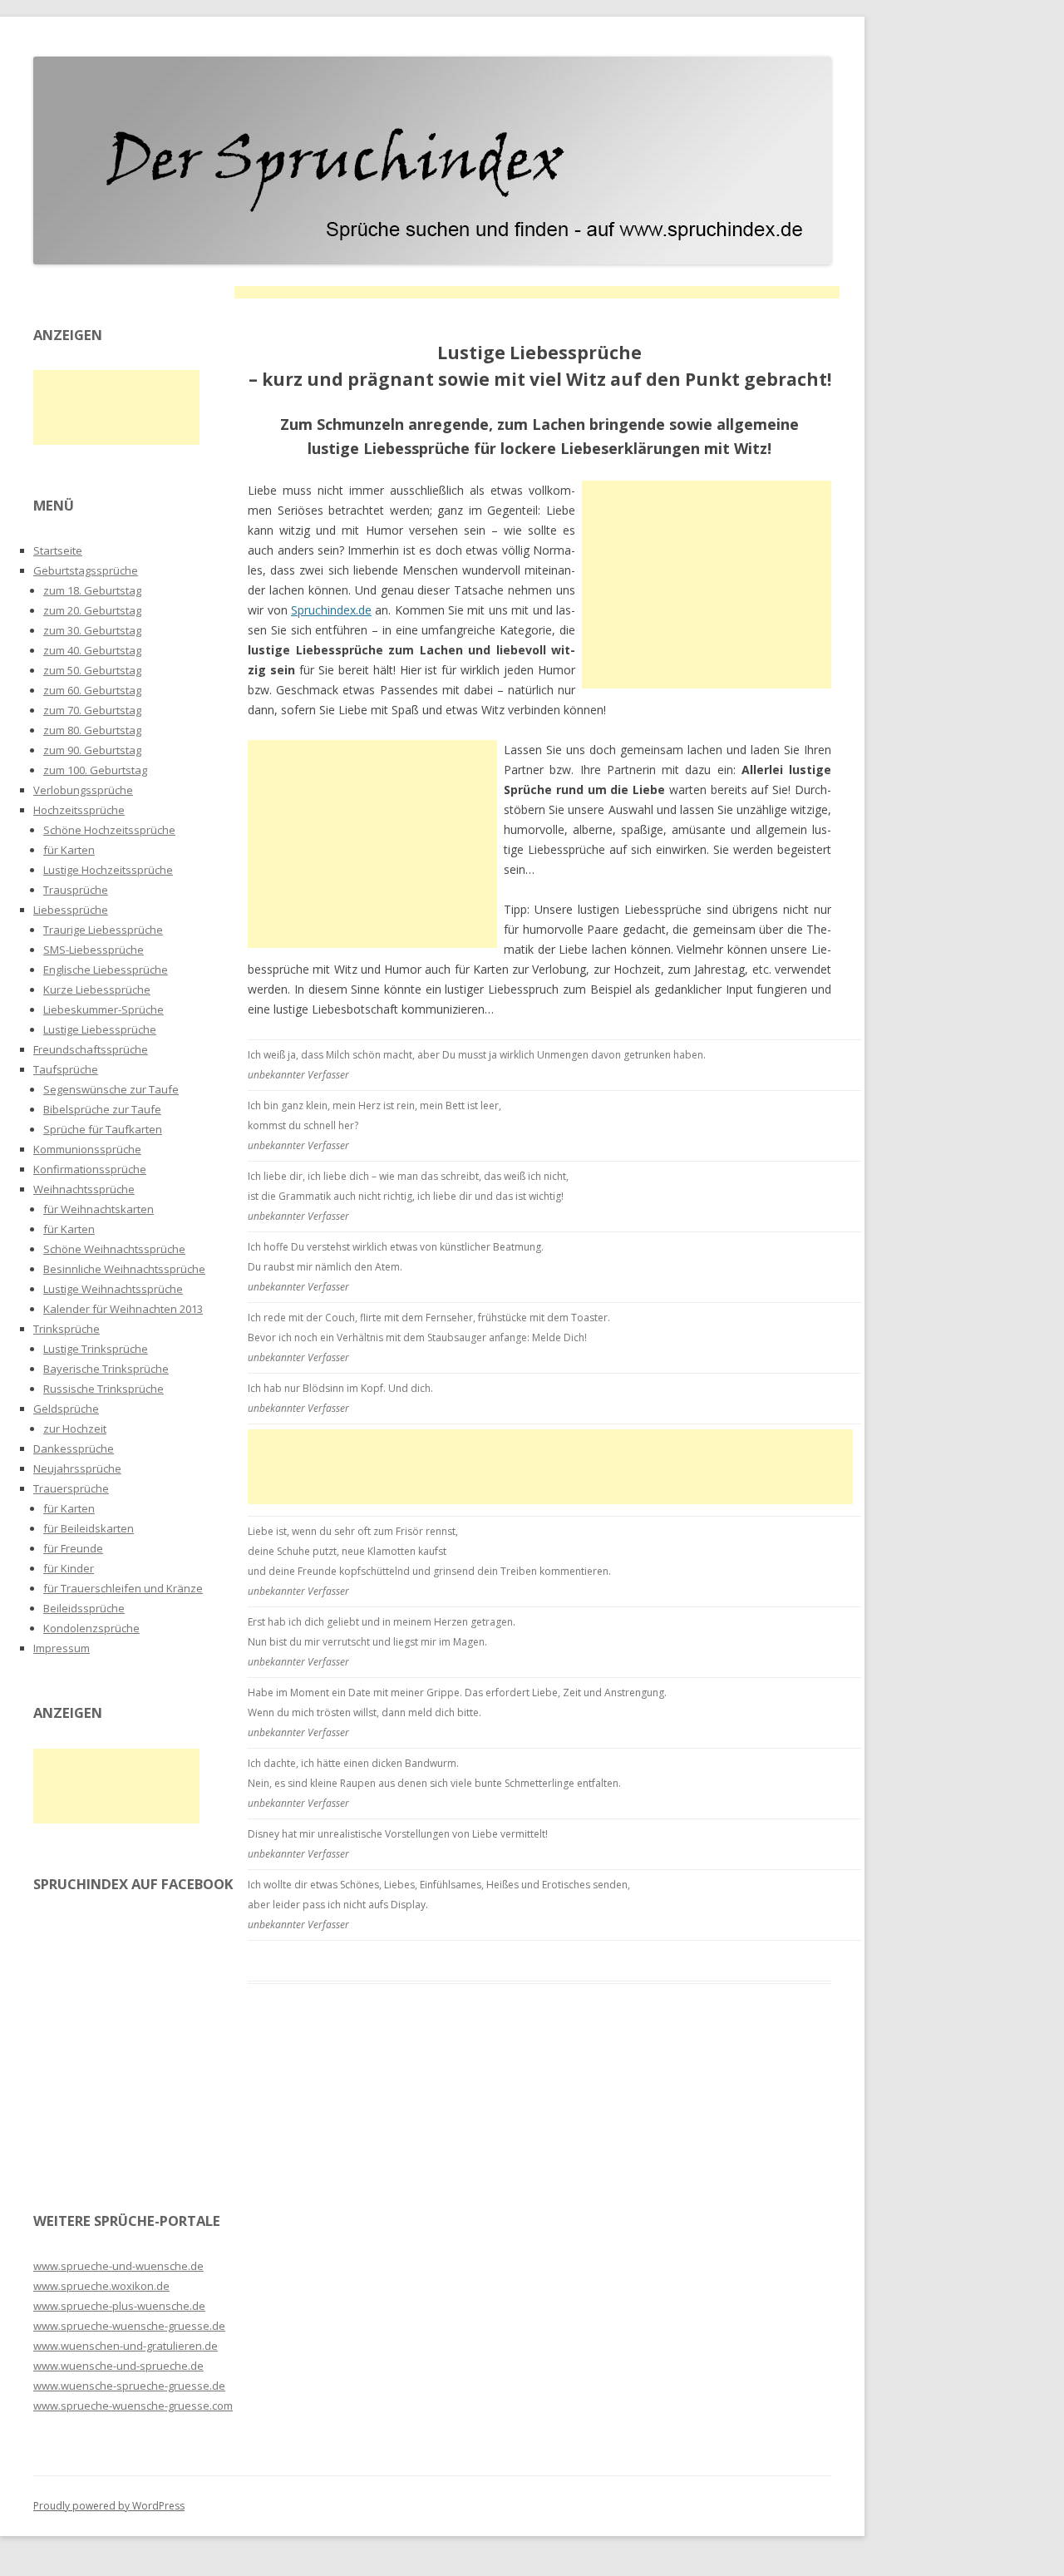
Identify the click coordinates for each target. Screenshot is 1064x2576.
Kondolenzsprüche (91, 1628)
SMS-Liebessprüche (94, 950)
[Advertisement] (537, 292)
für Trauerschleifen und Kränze (123, 1588)
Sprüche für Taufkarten (103, 1129)
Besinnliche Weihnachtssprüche (124, 1269)
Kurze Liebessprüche (97, 989)
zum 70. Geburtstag (92, 710)
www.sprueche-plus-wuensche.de (119, 2306)
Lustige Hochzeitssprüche (108, 870)
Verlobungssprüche (83, 790)
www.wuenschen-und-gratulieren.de (126, 2346)
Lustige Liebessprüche (100, 1029)
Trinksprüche (66, 1329)
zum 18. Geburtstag (92, 590)
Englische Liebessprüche (106, 970)
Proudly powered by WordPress (109, 2506)
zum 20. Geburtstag (92, 610)
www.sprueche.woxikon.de (101, 2286)
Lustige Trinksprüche (96, 1349)
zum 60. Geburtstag (92, 690)
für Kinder (69, 1568)
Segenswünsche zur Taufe (111, 1089)
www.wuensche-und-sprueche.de (118, 2366)
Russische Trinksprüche (103, 1389)
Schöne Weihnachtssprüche (114, 1249)
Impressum (62, 1648)
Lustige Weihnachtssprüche (113, 1289)
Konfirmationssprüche (90, 1169)
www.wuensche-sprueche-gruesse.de (129, 2386)
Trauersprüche (71, 1488)
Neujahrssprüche (77, 1468)
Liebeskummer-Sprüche (103, 1009)
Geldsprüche (66, 1409)
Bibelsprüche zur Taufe (102, 1109)
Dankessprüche (74, 1448)
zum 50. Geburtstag (92, 670)
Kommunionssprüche (87, 1149)
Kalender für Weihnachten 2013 (123, 1309)
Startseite (58, 550)
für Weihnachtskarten (99, 1209)
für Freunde (73, 1548)
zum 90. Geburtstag (92, 750)
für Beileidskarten (89, 1528)
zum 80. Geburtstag (92, 730)
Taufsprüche (66, 1069)
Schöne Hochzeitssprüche (109, 830)
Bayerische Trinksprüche (106, 1369)
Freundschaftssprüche (91, 1049)
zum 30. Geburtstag (92, 630)
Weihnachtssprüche (84, 1189)
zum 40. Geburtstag (92, 650)
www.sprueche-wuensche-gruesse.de (129, 2326)
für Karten (69, 850)
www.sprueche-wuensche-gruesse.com (133, 2406)
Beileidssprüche (84, 1608)
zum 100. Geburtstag (95, 770)
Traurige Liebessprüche (103, 930)
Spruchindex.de (331, 610)
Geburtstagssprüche (86, 570)
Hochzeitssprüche (79, 810)
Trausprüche (76, 890)
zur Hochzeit (75, 1429)
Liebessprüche (71, 910)
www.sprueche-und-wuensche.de (118, 2266)
